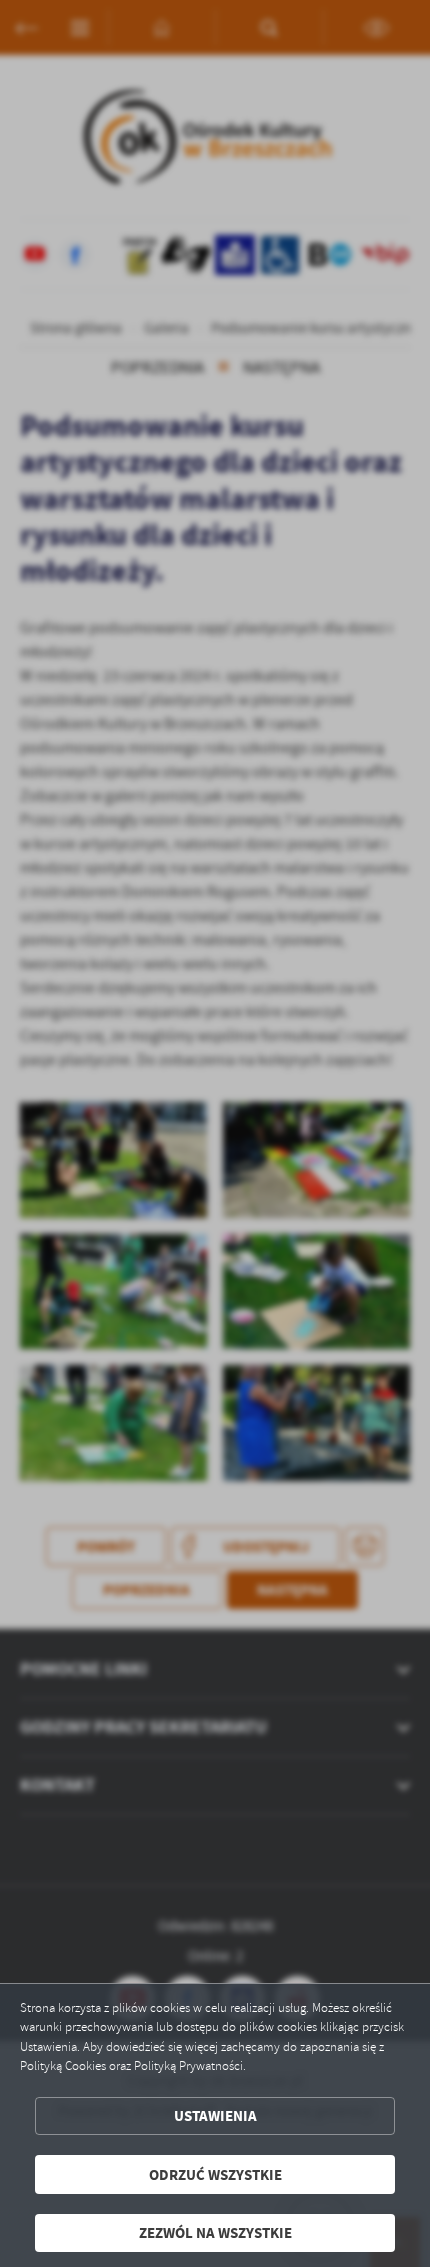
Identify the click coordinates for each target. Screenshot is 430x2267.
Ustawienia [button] (215, 2115)
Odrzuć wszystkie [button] (215, 2174)
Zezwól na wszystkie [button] (215, 2232)
